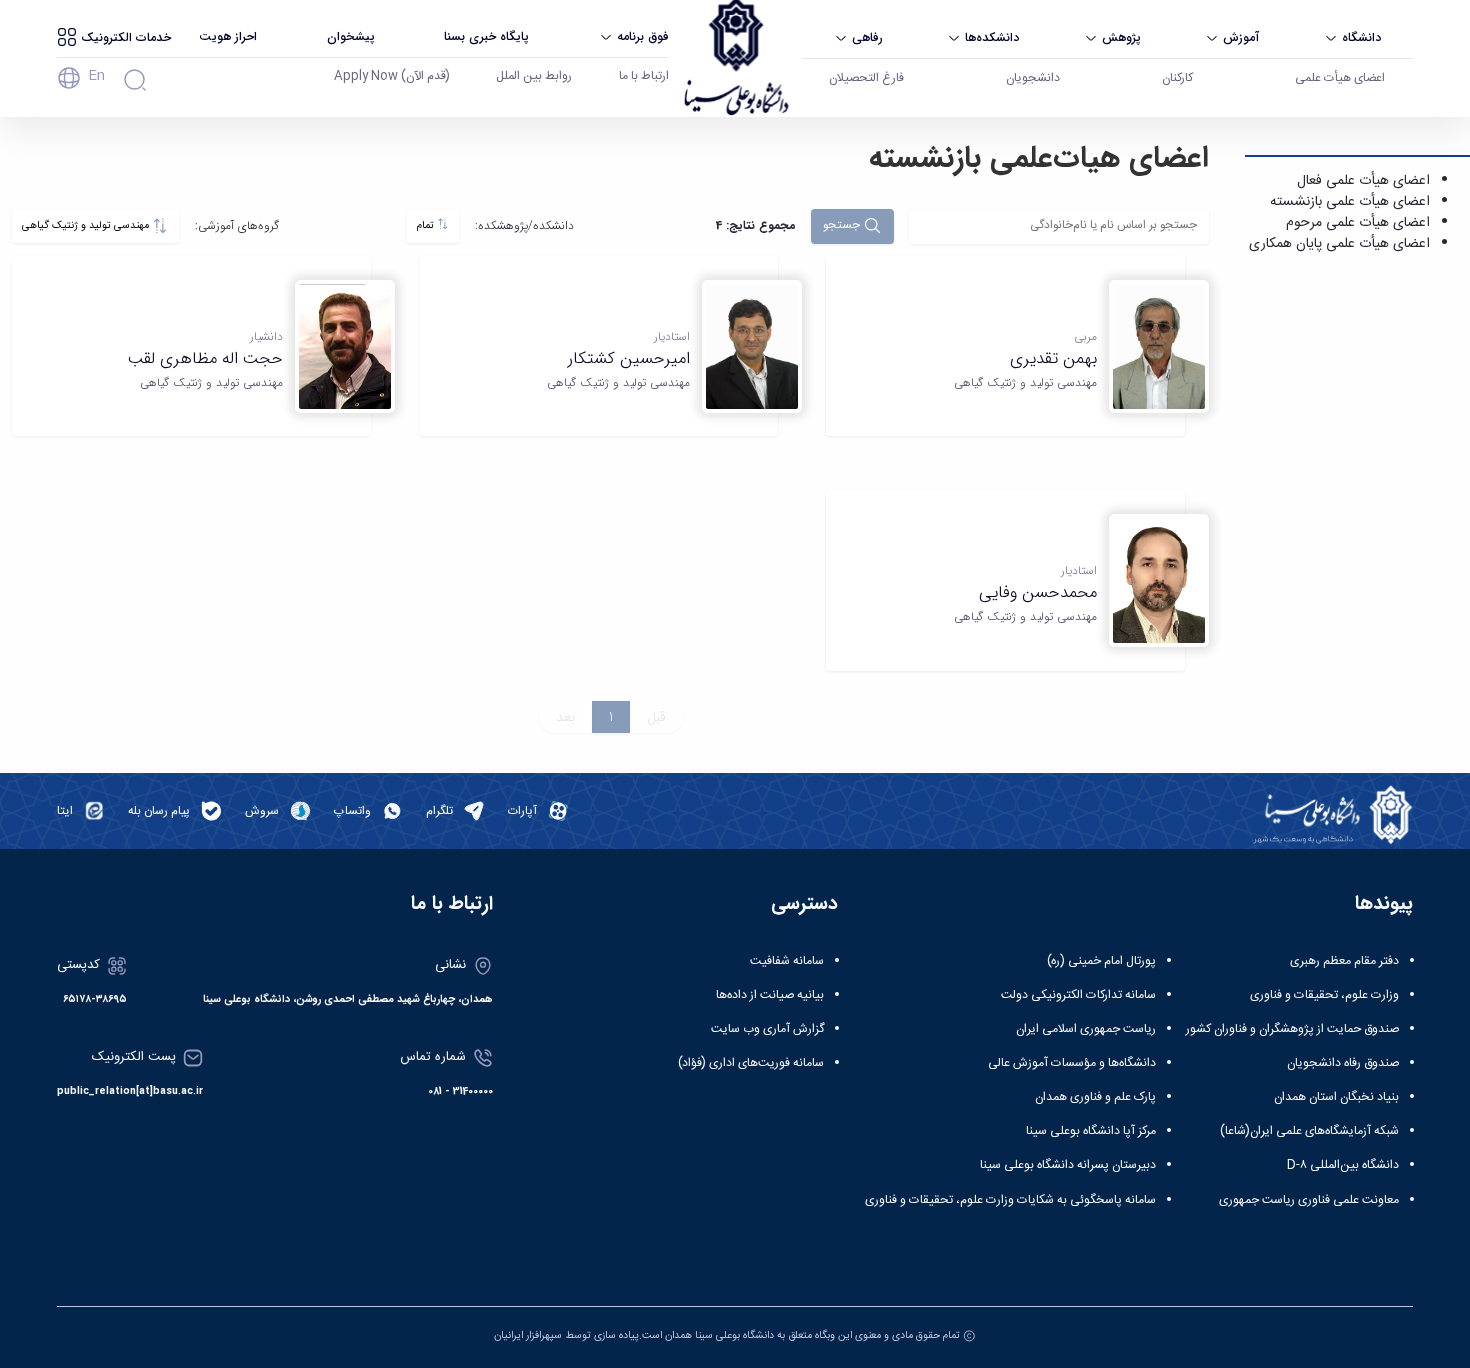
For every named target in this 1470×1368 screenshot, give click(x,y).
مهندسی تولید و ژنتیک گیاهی (87, 225)
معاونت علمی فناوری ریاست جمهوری (1309, 1200)
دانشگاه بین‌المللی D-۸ (1343, 1165)
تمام (427, 225)
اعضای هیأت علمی (1340, 78)
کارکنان (1177, 78)
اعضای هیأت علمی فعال (1363, 181)
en (96, 76)
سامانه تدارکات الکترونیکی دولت (1078, 995)
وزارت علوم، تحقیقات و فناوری (1324, 995)
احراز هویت (228, 36)
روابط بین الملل (534, 76)
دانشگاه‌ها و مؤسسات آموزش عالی (1072, 1063)
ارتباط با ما (644, 76)
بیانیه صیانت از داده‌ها (770, 995)
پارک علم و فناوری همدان (1095, 1097)
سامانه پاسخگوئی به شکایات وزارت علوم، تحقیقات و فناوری (1010, 1200)
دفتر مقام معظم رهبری (1344, 961)
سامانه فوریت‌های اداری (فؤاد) (751, 1063)
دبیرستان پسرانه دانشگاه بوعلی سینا (1068, 1165)
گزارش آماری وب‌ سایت (767, 1029)
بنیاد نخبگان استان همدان (1336, 1097)
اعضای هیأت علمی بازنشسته (1350, 202)
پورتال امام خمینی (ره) (1101, 961)
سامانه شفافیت (787, 961)
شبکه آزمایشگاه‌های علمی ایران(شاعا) (1309, 1131)
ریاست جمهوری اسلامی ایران (1086, 1029)
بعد (565, 717)
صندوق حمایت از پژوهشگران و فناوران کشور (1292, 1029)
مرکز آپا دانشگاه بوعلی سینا (1091, 1131)
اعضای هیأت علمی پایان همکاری (1339, 244)
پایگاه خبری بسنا (486, 36)
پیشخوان (351, 36)
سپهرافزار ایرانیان (528, 1335)
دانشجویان (1033, 78)
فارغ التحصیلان (866, 78)
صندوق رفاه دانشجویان (1343, 1063)
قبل (656, 717)
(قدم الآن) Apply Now (392, 76)
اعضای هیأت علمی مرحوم (1358, 223)
